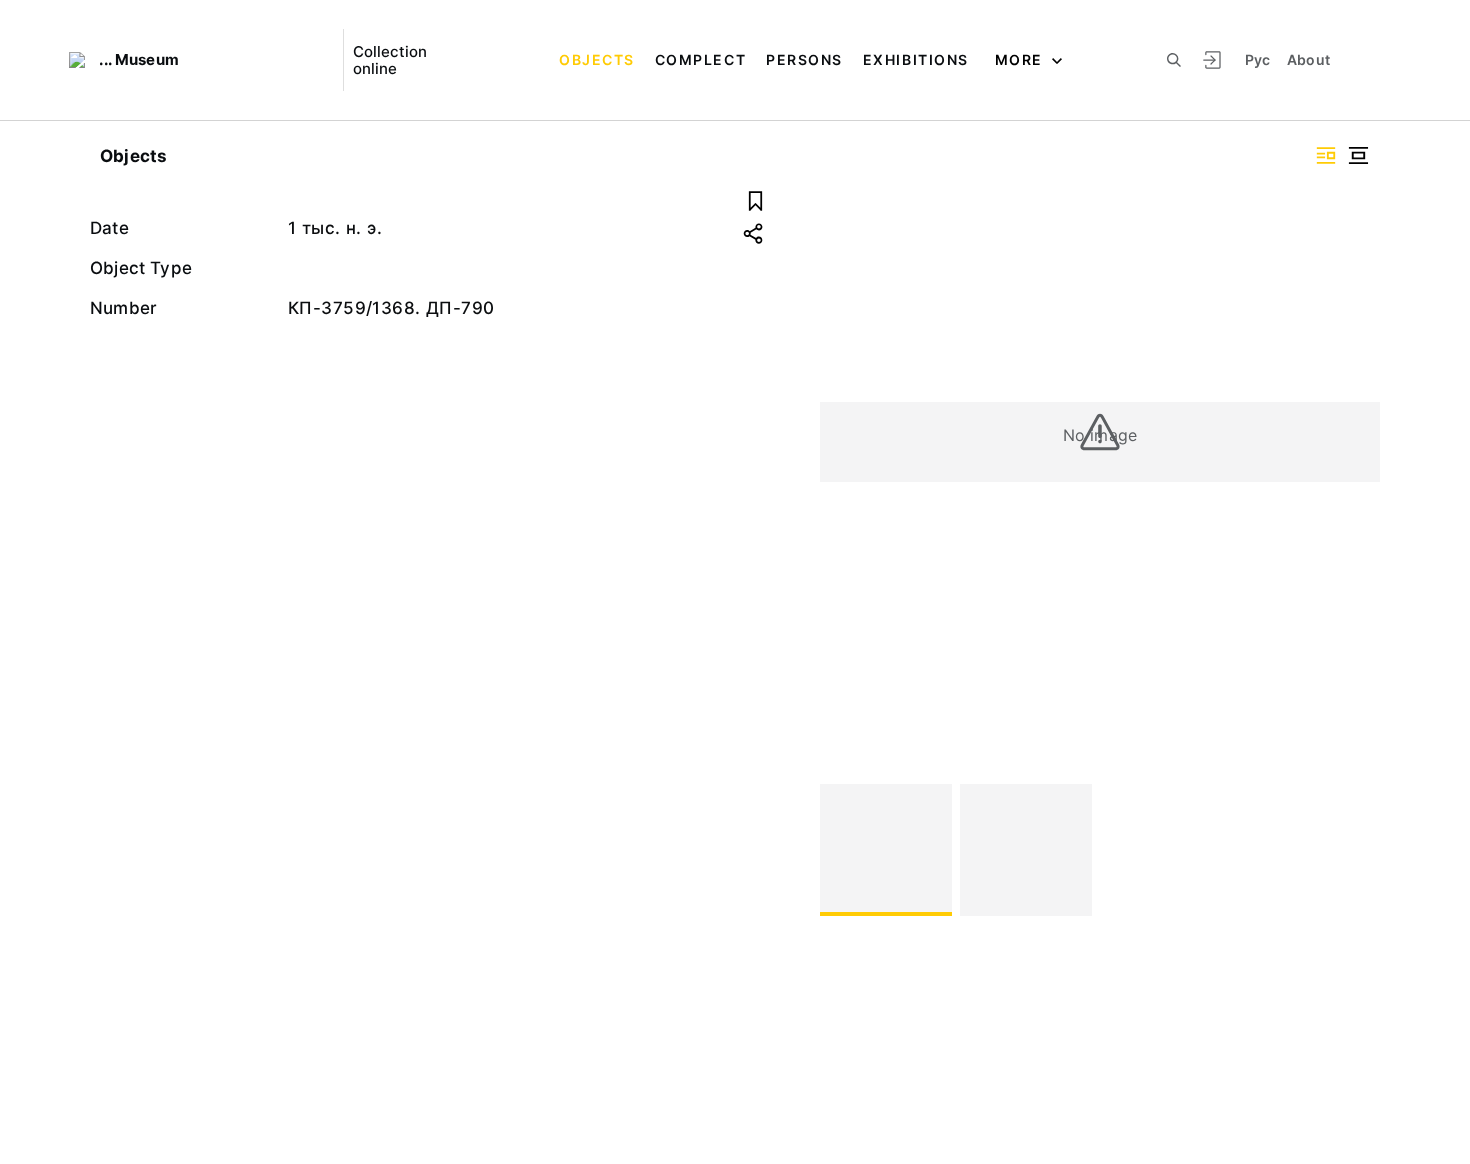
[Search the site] (1174, 60)
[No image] (886, 850)
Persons (804, 59)
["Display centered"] (1358, 155)
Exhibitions (916, 59)
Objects (597, 59)
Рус (1258, 59)
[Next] (1356, 850)
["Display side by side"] (1326, 155)
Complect (700, 59)
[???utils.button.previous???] (844, 850)
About (1309, 59)
